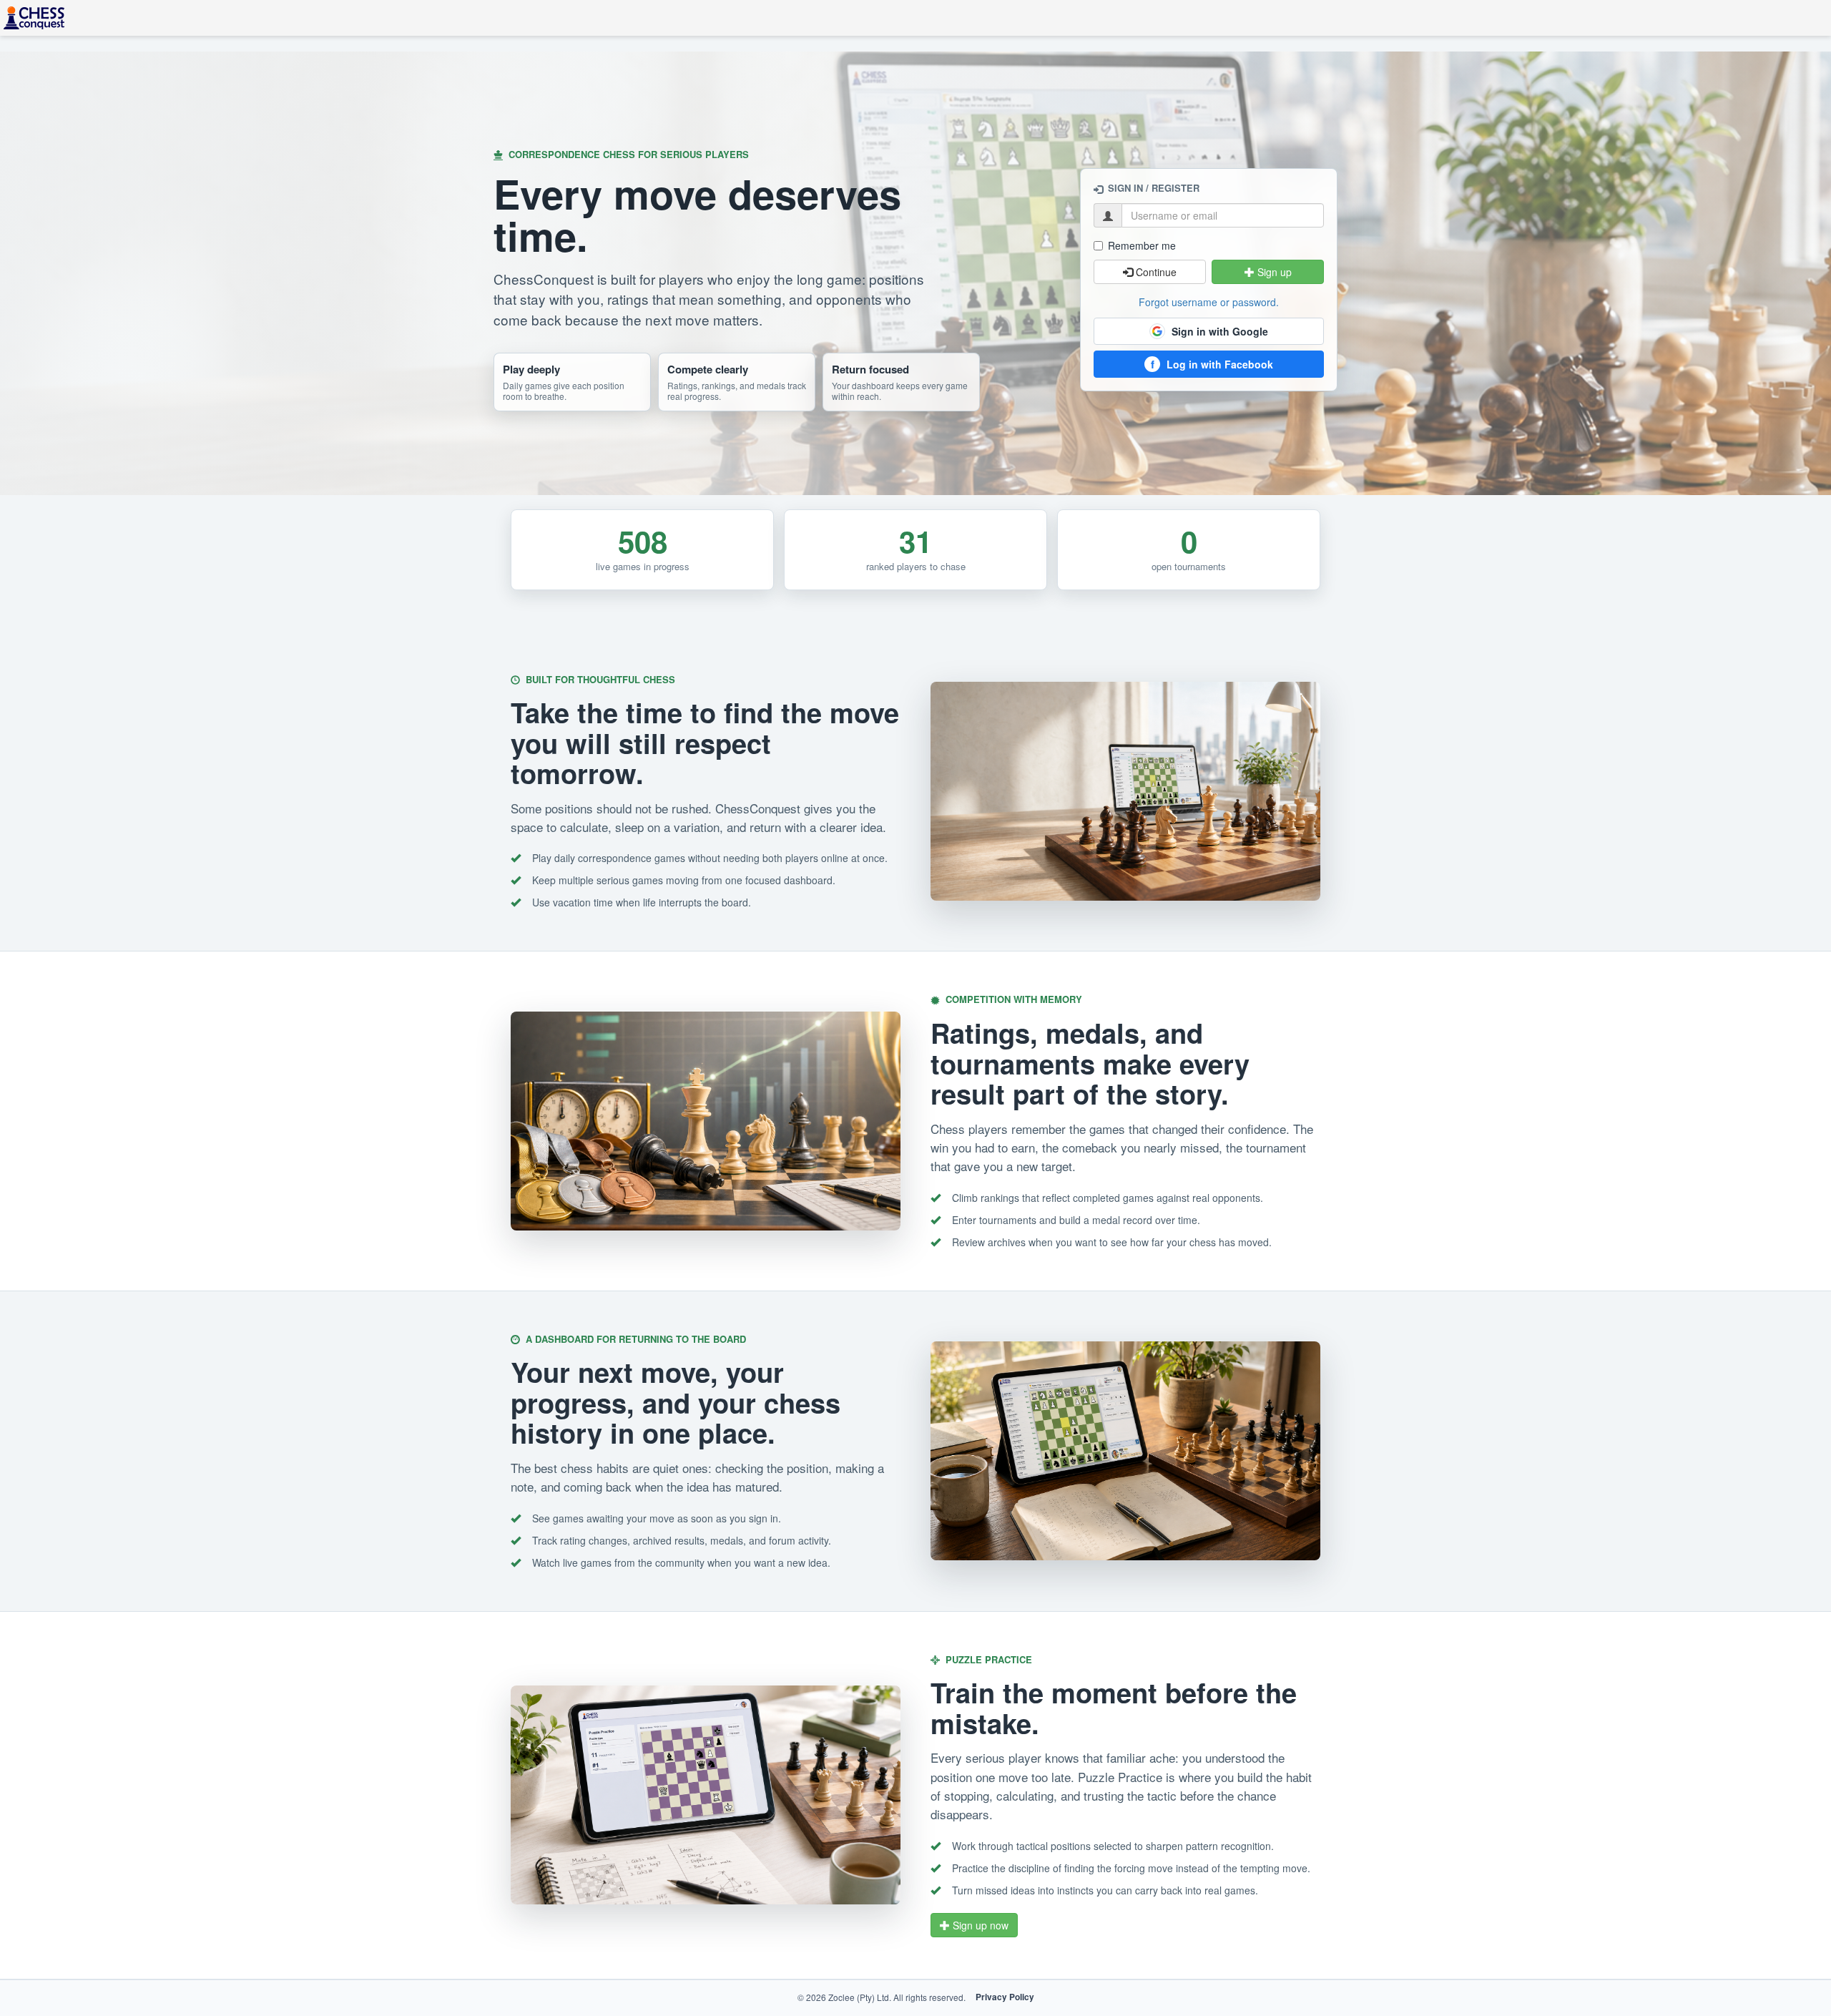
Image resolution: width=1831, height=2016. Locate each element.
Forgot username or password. (1209, 302)
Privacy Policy (1005, 1997)
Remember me (1142, 245)
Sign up (1273, 272)
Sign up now (979, 1925)
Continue (1155, 272)
